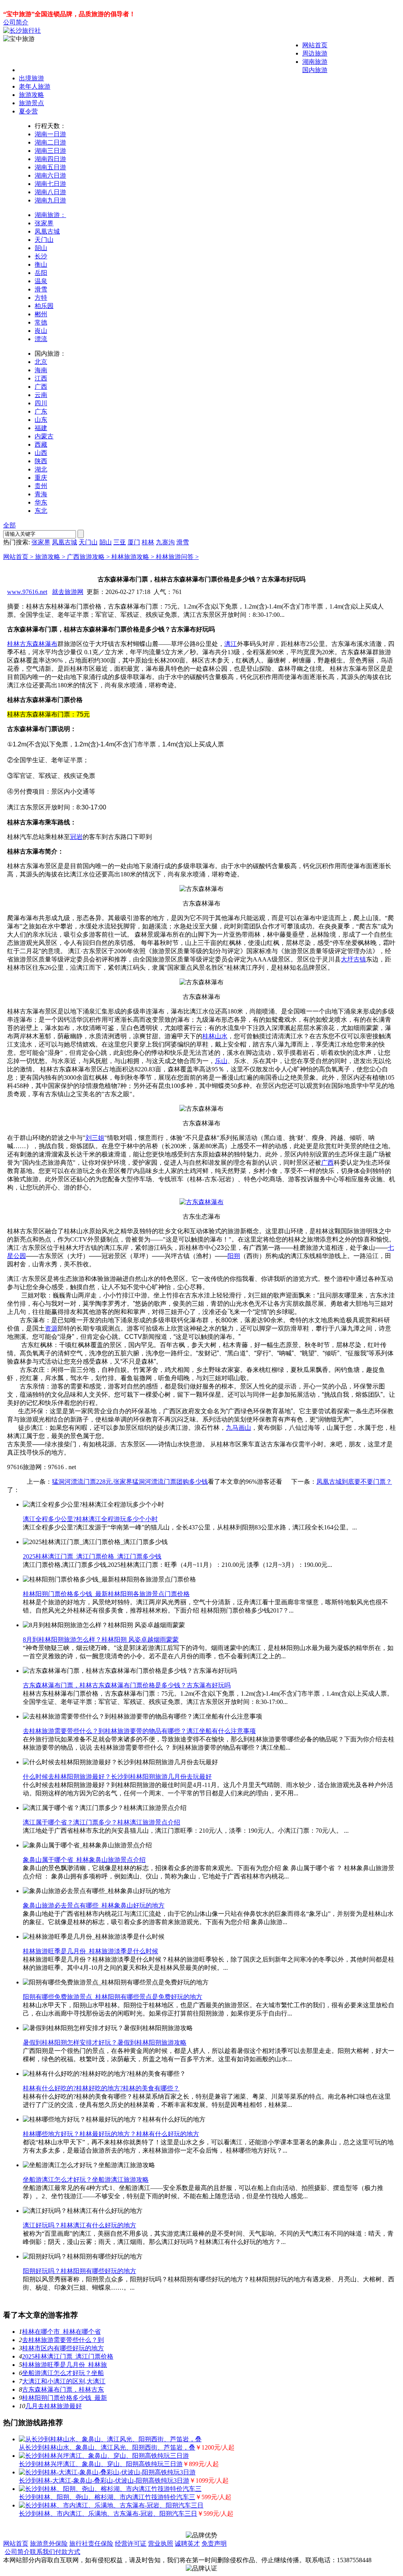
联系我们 (43, 2552)
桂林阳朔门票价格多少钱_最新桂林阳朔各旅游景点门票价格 (106, 1594)
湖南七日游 (50, 184)
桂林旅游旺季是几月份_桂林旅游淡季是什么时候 (91, 1951)
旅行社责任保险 (91, 2544)
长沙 (41, 256)
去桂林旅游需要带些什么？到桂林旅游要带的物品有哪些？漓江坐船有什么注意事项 (139, 1731)
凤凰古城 (47, 231)
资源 (51, 1328)
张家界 (44, 223)
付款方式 (68, 2552)
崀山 (41, 331)
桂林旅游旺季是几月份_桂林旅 (65, 2365)
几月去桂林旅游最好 (54, 2406)
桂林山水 (215, 1036)
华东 (41, 502)
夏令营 (28, 111)
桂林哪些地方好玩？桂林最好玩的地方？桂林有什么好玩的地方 (111, 2134)
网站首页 (315, 45)
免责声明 (214, 2544)
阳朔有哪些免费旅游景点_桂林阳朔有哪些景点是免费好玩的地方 (113, 1997)
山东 (41, 420)
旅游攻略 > (51, 557)
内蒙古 (44, 436)
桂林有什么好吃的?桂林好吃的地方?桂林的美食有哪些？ (101, 2088)
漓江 (231, 644)
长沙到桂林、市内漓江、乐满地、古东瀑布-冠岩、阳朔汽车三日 (108, 2514)
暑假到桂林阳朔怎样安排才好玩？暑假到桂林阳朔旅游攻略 (105, 2042)
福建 (41, 428)
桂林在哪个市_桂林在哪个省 (61, 2332)
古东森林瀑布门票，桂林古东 (63, 2389)
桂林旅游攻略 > (134, 557)
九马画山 (238, 1428)
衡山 (41, 264)
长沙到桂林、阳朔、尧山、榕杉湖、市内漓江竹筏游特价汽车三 (107, 2497)
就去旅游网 (68, 592)
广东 (41, 411)
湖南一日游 (50, 134)
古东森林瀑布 (39, 644)
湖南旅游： (50, 215)
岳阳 (41, 273)
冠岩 (76, 837)
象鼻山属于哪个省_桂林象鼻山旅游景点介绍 (84, 1860)
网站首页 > (19, 557)
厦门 (134, 542)
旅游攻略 (31, 95)
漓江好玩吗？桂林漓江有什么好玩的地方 (79, 2225)
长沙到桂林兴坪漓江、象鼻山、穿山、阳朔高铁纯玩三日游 (101, 2464)
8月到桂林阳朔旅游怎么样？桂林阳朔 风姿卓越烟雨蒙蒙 (101, 1640)
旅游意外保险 (49, 2544)
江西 (41, 378)
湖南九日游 (50, 200)
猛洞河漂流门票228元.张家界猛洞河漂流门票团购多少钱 (130, 1482)
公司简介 (16, 22)
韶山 (41, 248)
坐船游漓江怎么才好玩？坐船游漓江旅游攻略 (86, 2180)
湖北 (41, 469)
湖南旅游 (315, 62)
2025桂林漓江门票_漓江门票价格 (68, 2356)
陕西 (41, 461)
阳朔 (234, 1256)
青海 (41, 494)
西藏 (41, 444)
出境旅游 (31, 78)
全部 (9, 525)
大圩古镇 (353, 959)
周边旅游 (315, 53)
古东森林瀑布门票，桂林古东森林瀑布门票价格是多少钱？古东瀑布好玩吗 (127, 1685)
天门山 (44, 240)
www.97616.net (27, 592)
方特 (41, 298)
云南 (41, 395)
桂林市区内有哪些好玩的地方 (63, 2348)
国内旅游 (315, 70)
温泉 (41, 281)
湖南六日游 (50, 175)
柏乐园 (44, 306)
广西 (41, 387)
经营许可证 (131, 2544)
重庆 (41, 478)
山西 (41, 453)
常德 (41, 322)
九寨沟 (165, 542)
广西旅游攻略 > (89, 557)
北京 (41, 362)
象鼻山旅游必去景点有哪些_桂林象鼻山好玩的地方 (94, 1905)
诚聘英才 (187, 2544)
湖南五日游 (50, 167)
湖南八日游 (50, 192)
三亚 (120, 542)
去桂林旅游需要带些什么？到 (63, 2340)
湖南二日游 (50, 142)
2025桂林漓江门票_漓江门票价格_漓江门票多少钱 (92, 1556)
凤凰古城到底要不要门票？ (354, 1482)
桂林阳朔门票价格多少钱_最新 (65, 2398)
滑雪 (41, 289)
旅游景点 (31, 103)
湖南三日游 (50, 151)
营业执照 (161, 2544)
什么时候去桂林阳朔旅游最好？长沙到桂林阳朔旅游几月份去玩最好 (117, 1777)
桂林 (148, 542)
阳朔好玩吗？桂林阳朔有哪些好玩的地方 (79, 2271)
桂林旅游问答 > (177, 557)
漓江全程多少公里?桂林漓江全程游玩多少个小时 (90, 1519)
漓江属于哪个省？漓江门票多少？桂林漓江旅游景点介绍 (102, 1822)
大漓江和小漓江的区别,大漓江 (64, 2381)
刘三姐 (95, 1138)
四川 (41, 403)
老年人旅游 (35, 86)
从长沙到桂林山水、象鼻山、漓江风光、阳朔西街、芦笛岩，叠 (107, 2447)
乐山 (221, 1061)
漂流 (41, 339)
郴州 (41, 314)
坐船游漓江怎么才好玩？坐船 (63, 2373)
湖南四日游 (50, 159)
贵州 (41, 486)
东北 (41, 511)
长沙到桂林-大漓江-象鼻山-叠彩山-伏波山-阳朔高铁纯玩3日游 (104, 2480)
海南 (41, 370)
